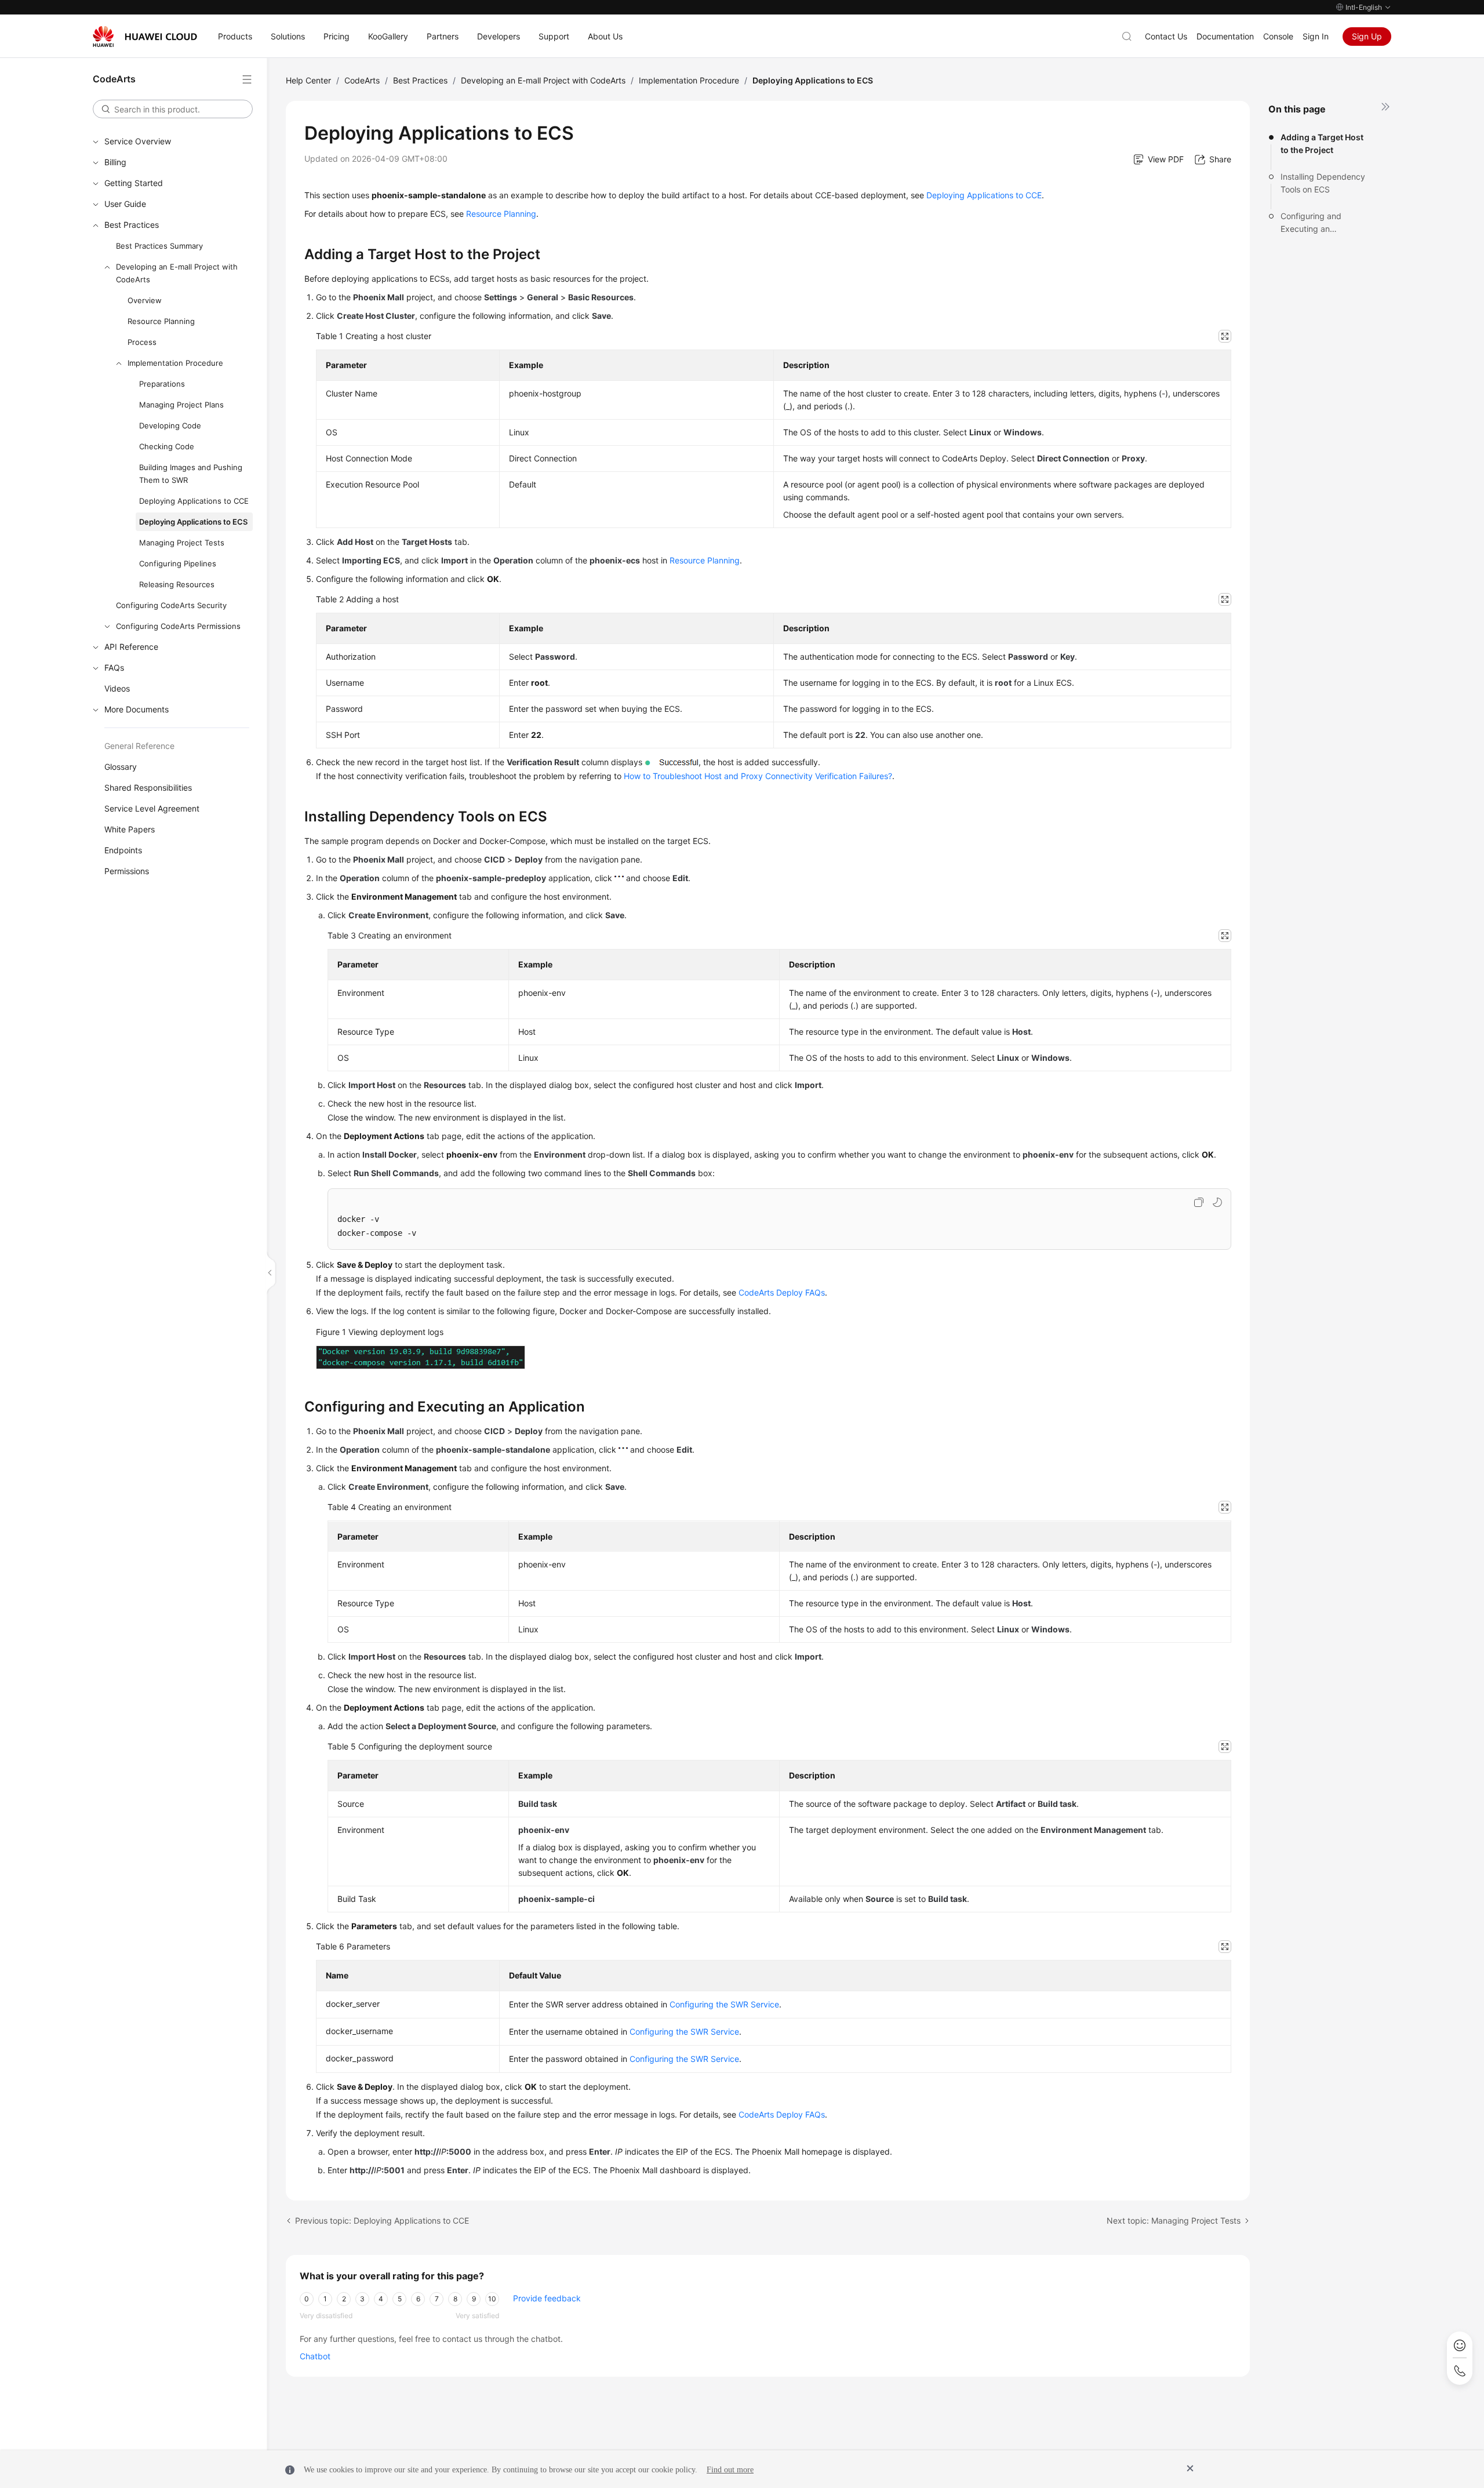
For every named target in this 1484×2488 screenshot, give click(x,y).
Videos (117, 688)
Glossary (121, 767)
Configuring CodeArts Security (171, 605)
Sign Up (1367, 36)
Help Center (308, 80)
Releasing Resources (177, 584)
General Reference (139, 746)
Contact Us (1166, 36)
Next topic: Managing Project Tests (1174, 2220)
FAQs (114, 668)
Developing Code (170, 425)
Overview (145, 300)
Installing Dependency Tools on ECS (1323, 183)
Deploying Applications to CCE (194, 501)
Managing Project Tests (182, 543)
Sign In (1316, 36)
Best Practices (132, 225)
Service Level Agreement (152, 808)
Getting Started (134, 183)
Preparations (162, 384)
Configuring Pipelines (178, 563)
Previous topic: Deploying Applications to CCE (382, 2220)
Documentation (1225, 36)
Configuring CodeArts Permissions (178, 626)
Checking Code (167, 446)
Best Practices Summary (159, 246)
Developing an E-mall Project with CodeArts (177, 273)
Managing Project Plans (181, 405)
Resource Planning (161, 321)
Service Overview (138, 141)
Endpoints (123, 850)
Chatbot (315, 2356)
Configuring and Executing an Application (1311, 223)
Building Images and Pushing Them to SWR (191, 474)
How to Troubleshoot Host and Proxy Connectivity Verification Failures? (758, 776)
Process (142, 342)
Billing (115, 162)
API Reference (131, 647)
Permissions (127, 871)
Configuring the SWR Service (724, 2004)
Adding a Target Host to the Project (1322, 143)
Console (1278, 36)
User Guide (125, 204)
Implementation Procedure (175, 363)
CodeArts (362, 80)
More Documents (137, 709)
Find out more (730, 2470)
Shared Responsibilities (148, 787)
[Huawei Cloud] (145, 37)
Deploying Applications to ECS (193, 522)
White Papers (130, 829)
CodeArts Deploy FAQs (782, 1292)
